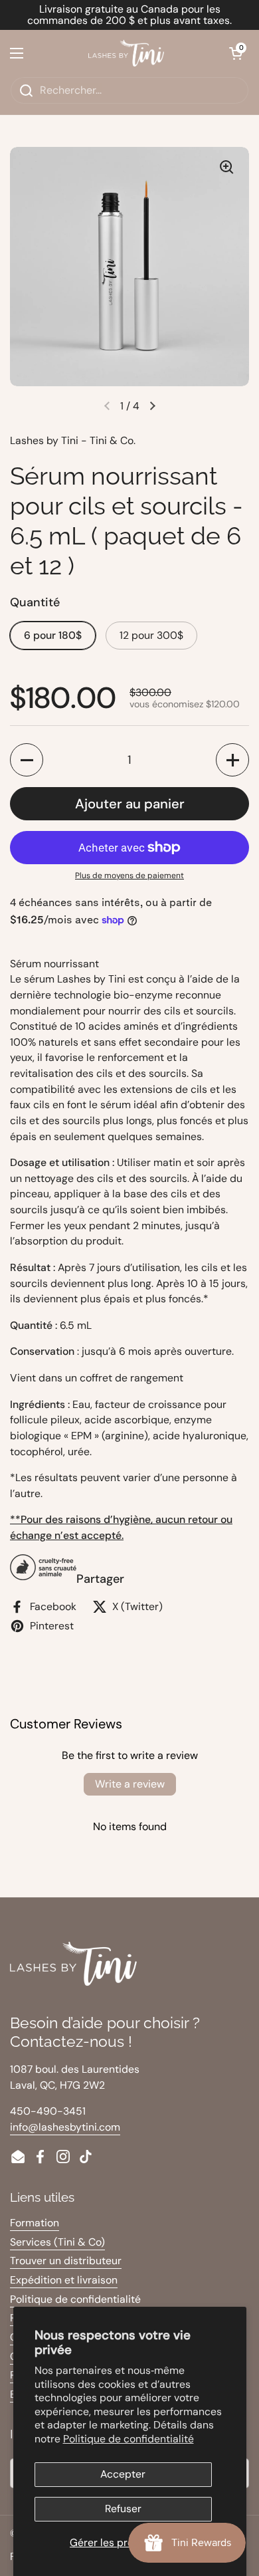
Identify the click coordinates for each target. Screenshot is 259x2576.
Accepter (123, 2474)
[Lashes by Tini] (126, 53)
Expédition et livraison (64, 2280)
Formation (35, 2223)
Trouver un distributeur (66, 2261)
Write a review (130, 1784)
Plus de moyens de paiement (129, 876)
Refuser (123, 2509)
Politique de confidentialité (129, 2439)
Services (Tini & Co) (57, 2242)
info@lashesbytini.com (65, 2127)
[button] (236, 53)
